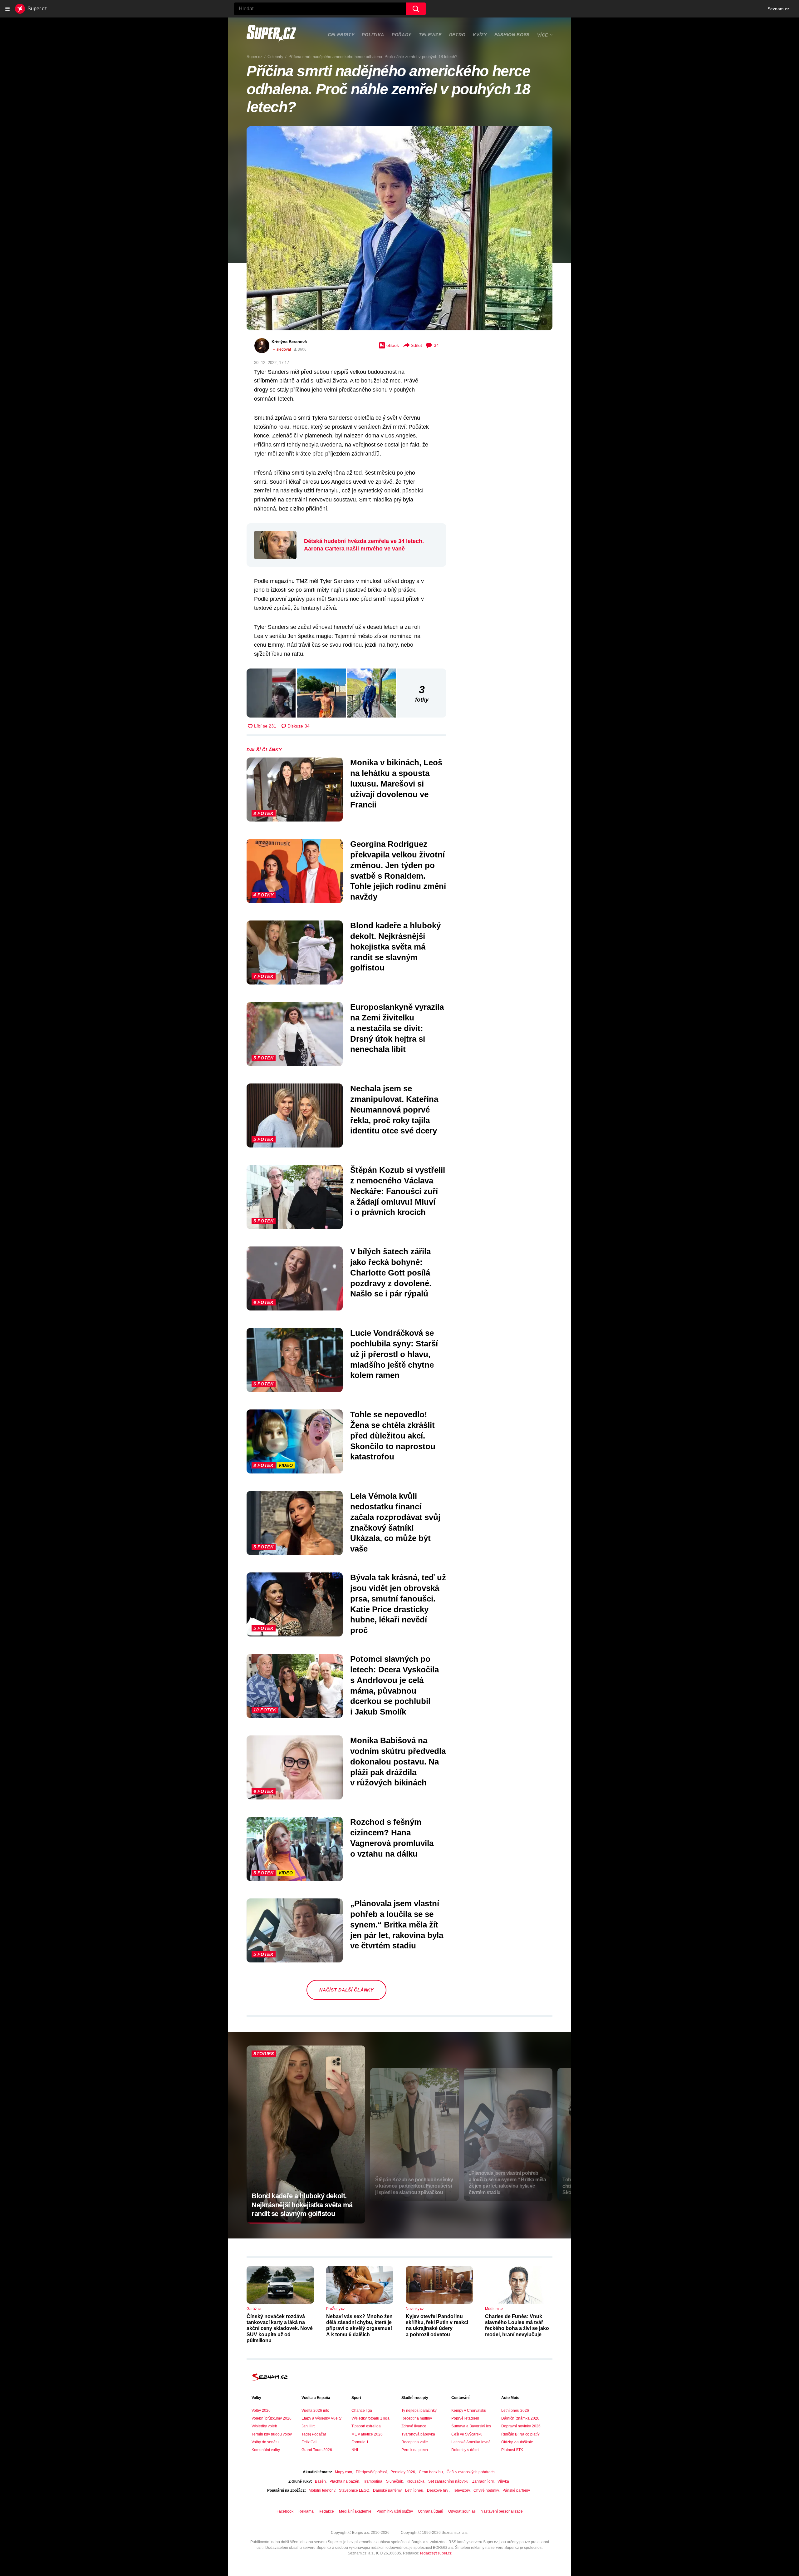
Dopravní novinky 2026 (521, 2426)
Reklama (306, 2511)
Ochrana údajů (431, 2511)
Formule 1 (360, 2442)
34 (436, 345)
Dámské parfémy (387, 2490)
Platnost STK (512, 2450)
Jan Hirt (308, 2426)
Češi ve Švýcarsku (467, 2434)
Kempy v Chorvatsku (469, 2411)
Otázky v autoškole (517, 2442)
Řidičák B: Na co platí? (520, 2434)
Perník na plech (415, 2450)
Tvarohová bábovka (418, 2434)
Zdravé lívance (414, 2426)
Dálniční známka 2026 (520, 2418)
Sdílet (416, 345)
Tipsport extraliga (366, 2426)
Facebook (285, 2511)
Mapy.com (343, 2472)
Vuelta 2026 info (315, 2411)
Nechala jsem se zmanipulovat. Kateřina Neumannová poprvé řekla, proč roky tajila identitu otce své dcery (394, 1110)
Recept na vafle (415, 2442)
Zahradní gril (483, 2481)
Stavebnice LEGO (354, 2490)
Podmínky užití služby (395, 2511)
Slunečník (395, 2481)
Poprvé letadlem (465, 2418)
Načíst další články (346, 1990)
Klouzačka (416, 2481)
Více (543, 35)
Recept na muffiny (417, 2418)
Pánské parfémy (516, 2490)
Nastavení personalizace (502, 2511)
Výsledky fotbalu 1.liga (370, 2418)
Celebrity (341, 35)
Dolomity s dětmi (465, 2450)
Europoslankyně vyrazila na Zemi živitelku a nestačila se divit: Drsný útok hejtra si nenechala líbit (397, 1028)
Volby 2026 (261, 2411)
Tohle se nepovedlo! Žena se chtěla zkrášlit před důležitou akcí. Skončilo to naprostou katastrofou (393, 1436)
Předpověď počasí (371, 2472)
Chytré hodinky (486, 2490)
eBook (393, 345)
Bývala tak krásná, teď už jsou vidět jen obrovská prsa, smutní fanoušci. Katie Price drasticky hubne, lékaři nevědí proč (398, 1604)
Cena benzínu (431, 2472)
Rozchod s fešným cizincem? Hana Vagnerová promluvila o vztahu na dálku (392, 1838)
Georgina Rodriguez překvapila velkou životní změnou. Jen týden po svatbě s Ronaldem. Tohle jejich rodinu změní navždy (398, 870)
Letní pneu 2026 (515, 2411)
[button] (399, 228)
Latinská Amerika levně (471, 2442)
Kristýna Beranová (289, 342)
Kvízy (480, 35)
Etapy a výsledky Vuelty (321, 2418)
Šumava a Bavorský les (471, 2426)
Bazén (320, 2481)
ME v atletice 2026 (367, 2434)
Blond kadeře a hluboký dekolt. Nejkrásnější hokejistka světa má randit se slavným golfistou (395, 947)
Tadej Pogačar (314, 2434)
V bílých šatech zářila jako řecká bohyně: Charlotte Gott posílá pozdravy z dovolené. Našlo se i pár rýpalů (391, 1273)
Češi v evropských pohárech (471, 2472)
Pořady (402, 35)
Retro (457, 35)
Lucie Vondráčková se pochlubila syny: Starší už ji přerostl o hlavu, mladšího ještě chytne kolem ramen (394, 1354)
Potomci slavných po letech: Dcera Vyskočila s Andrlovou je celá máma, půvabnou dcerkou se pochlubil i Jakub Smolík (395, 1685)
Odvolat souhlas (462, 2511)
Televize (430, 35)
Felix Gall (309, 2442)
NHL (355, 2450)
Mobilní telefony (322, 2490)
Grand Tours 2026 (317, 2450)
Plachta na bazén (344, 2481)
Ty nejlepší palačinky (419, 2411)
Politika (373, 35)
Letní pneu (414, 2490)
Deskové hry (438, 2490)
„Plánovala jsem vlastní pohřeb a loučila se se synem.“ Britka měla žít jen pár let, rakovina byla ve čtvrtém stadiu (397, 1925)
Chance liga (362, 2411)
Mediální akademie (355, 2511)
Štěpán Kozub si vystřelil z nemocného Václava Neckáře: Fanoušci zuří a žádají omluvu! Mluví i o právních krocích (398, 1191)
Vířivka (503, 2481)
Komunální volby (266, 2450)
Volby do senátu (265, 2442)
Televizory (461, 2490)
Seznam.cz (778, 9)
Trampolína (373, 2481)
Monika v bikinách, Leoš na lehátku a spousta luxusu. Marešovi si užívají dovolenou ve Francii (396, 784)
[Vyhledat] (416, 9)
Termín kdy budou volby (272, 2434)
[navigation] (7, 9)
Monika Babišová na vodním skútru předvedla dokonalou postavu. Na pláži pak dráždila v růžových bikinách (398, 1762)
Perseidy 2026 (403, 2472)
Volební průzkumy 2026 (272, 2418)
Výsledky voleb (264, 2426)
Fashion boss (512, 35)
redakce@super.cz (436, 2553)
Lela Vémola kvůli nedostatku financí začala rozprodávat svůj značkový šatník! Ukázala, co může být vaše (395, 1522)
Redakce (326, 2511)
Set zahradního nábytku (448, 2481)
